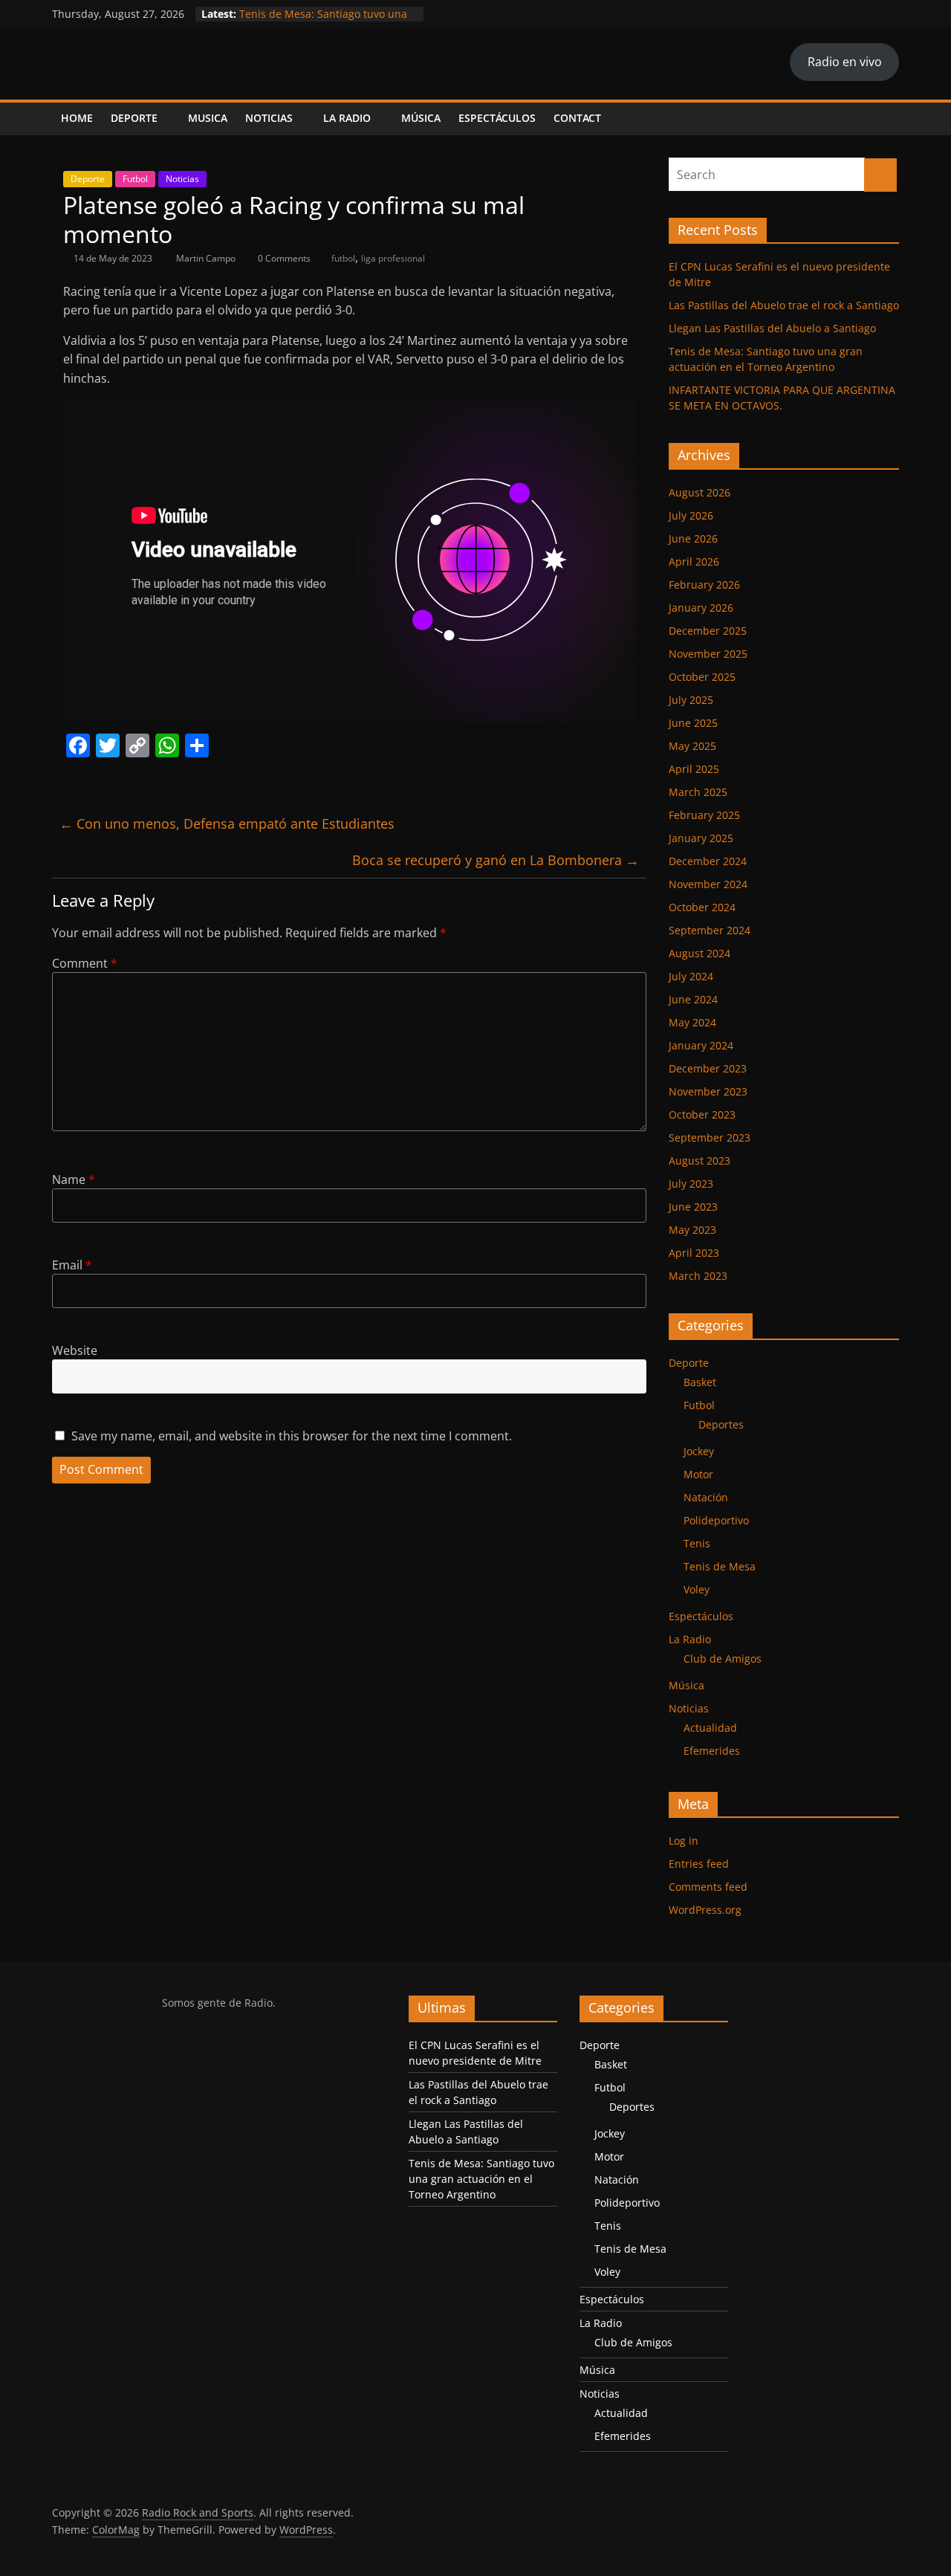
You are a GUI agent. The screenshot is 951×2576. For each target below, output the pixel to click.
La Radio (347, 118)
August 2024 (700, 953)
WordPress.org (705, 1910)
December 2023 (708, 1068)
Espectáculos (497, 118)
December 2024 (708, 861)
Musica (208, 118)
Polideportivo (716, 1520)
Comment (85, 963)
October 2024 (702, 907)
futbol (343, 258)
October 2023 (702, 1114)
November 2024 (708, 884)
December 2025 (708, 631)
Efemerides (712, 1751)
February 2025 (704, 815)
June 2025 (693, 723)
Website (75, 1350)
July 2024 (691, 976)
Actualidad (710, 1728)
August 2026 (700, 492)
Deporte (134, 118)
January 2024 (701, 1045)
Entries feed (699, 1864)
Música (421, 118)
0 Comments (283, 258)
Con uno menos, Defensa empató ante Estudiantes (227, 823)
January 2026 (701, 608)
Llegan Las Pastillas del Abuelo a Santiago (772, 328)
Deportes (721, 1424)
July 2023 (691, 1184)
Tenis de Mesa (720, 1566)
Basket (700, 1382)
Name (74, 1179)
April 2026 (694, 562)
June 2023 (693, 1207)
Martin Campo (207, 258)
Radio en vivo (845, 62)
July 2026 (691, 515)
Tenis (697, 1543)
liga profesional (393, 258)
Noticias (269, 118)
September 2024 (710, 930)
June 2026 (693, 538)
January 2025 (701, 838)
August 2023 (700, 1161)
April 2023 (694, 1253)
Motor (698, 1474)
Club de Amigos (723, 1658)
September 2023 (710, 1137)
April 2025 (694, 769)
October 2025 (702, 677)
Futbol (135, 179)
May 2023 (692, 1230)
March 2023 (698, 1276)
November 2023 (708, 1091)
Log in (684, 1841)
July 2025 (691, 700)
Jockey (699, 1451)
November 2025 (708, 654)
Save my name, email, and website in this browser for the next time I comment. (292, 1436)
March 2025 (698, 792)
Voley (697, 1589)
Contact (577, 118)
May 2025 (692, 746)
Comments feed (708, 1887)
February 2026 (704, 585)
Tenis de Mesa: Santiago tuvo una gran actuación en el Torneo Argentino (481, 2179)
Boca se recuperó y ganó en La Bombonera (496, 860)
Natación (706, 1497)
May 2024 (692, 1022)
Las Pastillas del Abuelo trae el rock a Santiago (784, 305)
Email (72, 1265)
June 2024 (693, 999)
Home (77, 118)
